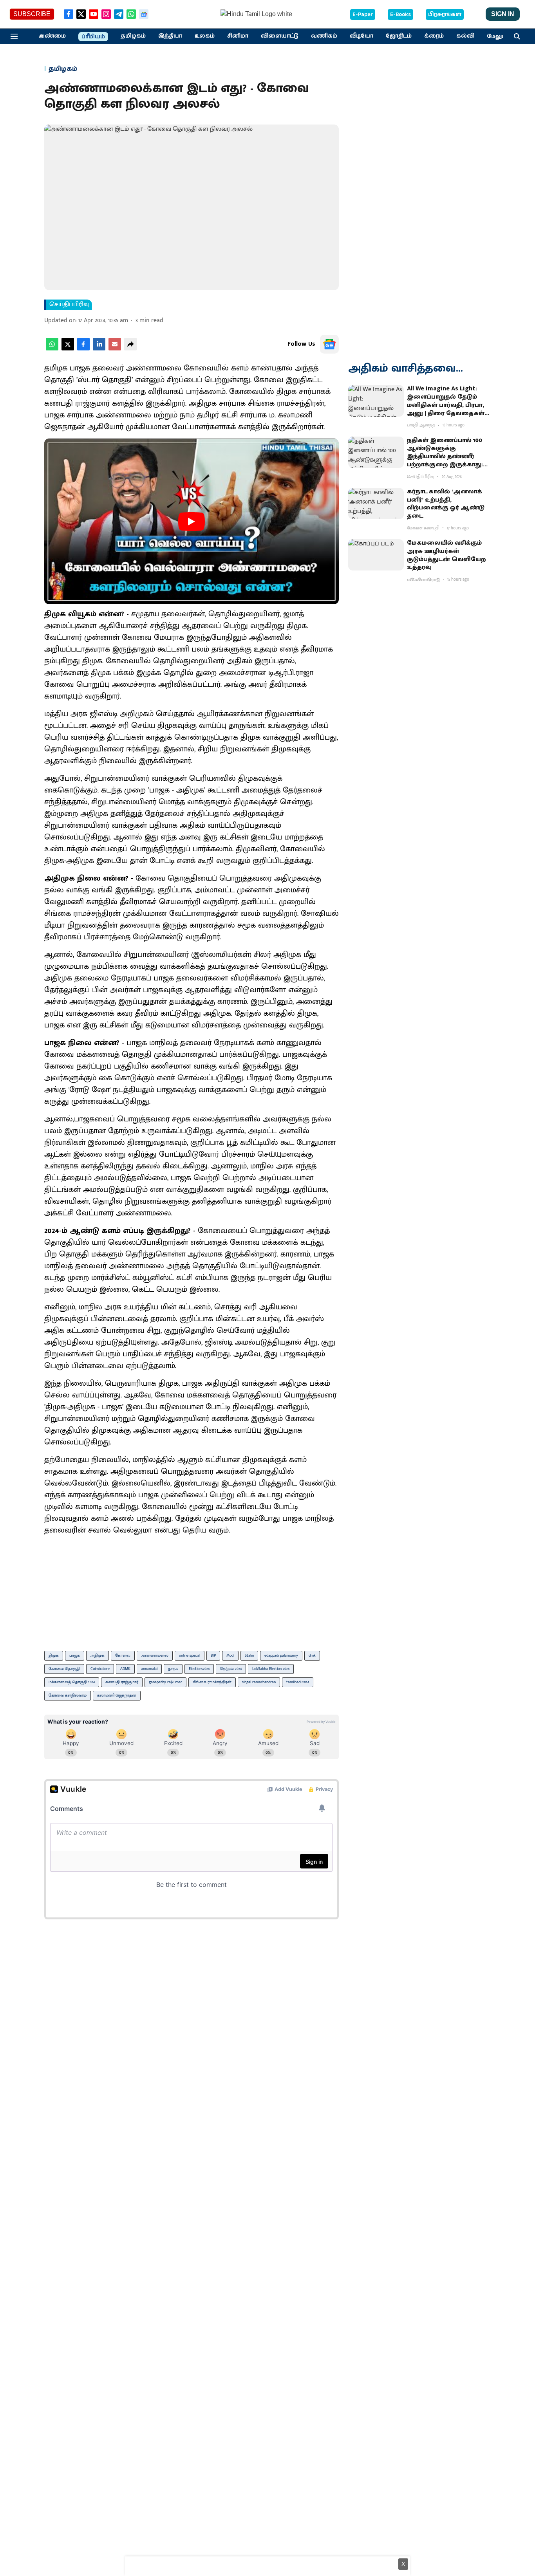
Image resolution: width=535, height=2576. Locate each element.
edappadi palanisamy (281, 1655)
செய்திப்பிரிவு (69, 305)
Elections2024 (199, 1669)
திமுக (54, 1655)
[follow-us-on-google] (329, 344)
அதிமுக (98, 1655)
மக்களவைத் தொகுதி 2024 (72, 1682)
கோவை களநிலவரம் (68, 1695)
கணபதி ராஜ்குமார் (122, 1682)
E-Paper (363, 14)
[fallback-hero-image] (376, 401)
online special (190, 1655)
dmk (312, 1655)
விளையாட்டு (280, 36)
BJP (213, 1655)
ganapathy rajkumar (165, 1682)
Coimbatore (100, 1669)
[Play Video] (192, 522)
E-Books (400, 14)
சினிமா (238, 36)
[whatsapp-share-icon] (52, 349)
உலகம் (205, 36)
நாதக (173, 1669)
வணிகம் (324, 36)
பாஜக (75, 1655)
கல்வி (465, 36)
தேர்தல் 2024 (231, 1669)
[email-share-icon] (115, 349)
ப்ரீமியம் (93, 37)
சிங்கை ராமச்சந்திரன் (212, 1682)
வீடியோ (361, 36)
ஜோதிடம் (399, 36)
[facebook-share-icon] (83, 349)
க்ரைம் (434, 36)
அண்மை (52, 36)
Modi (230, 1655)
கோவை (123, 1655)
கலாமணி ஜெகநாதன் (117, 1695)
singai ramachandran (259, 1682)
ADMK (125, 1669)
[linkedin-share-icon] (99, 349)
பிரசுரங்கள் (445, 14)
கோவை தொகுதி (64, 1669)
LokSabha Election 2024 (271, 1669)
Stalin (249, 1655)
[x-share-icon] (68, 349)
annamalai (149, 1669)
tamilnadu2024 (298, 1682)
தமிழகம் (133, 36)
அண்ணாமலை (155, 1655)
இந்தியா (170, 36)
